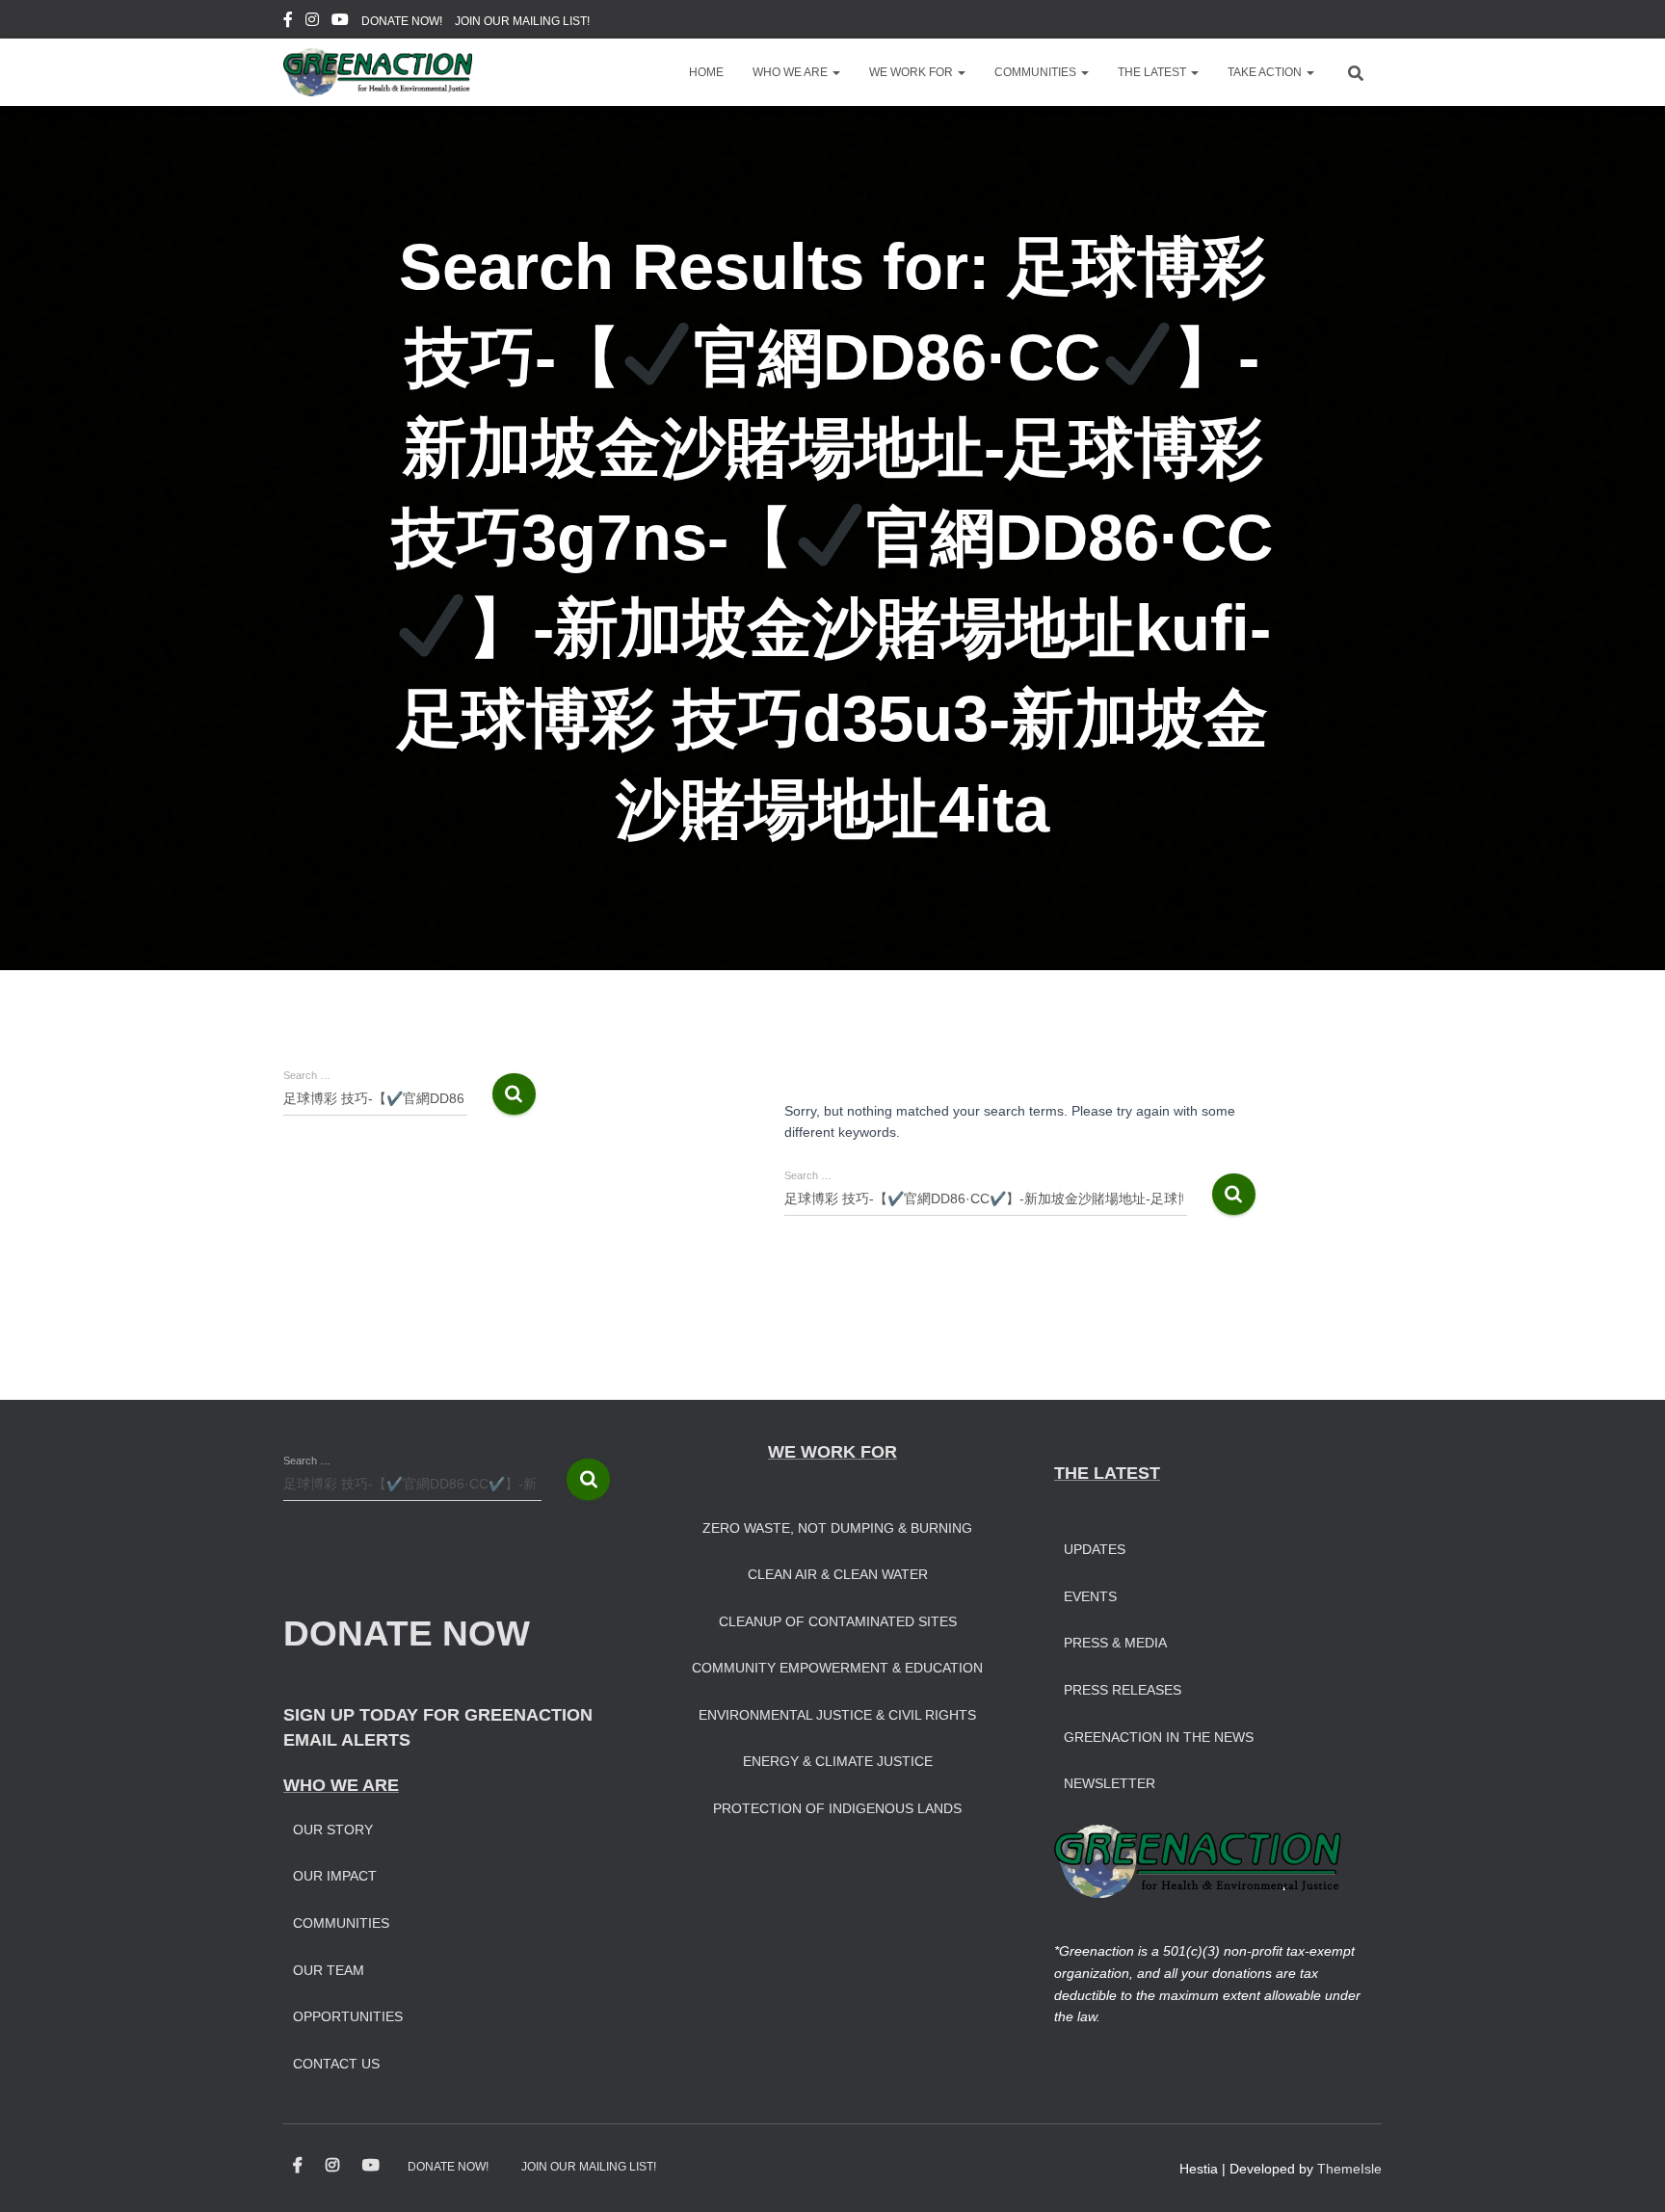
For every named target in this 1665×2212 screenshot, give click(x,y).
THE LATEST (1107, 1473)
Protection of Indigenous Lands (837, 1808)
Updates (1095, 1549)
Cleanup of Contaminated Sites (838, 1621)
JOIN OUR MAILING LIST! (522, 21)
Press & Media (1115, 1643)
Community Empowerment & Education (837, 1668)
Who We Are (792, 72)
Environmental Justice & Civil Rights (837, 1715)
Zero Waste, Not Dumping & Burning (837, 1528)
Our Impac (330, 1876)
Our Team (329, 1970)
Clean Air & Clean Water (838, 1574)
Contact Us (336, 2064)
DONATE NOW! (402, 21)
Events (1090, 1596)
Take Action (1266, 72)
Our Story (333, 1830)
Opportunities (348, 2016)
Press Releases (1123, 1690)
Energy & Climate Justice (838, 1761)
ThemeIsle (1349, 2169)
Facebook (288, 22)
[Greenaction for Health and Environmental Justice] (378, 72)
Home (706, 72)
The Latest (1153, 72)
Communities (1037, 72)
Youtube (340, 22)
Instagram (312, 22)
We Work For (912, 72)
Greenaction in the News (1159, 1737)
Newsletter (1110, 1783)
